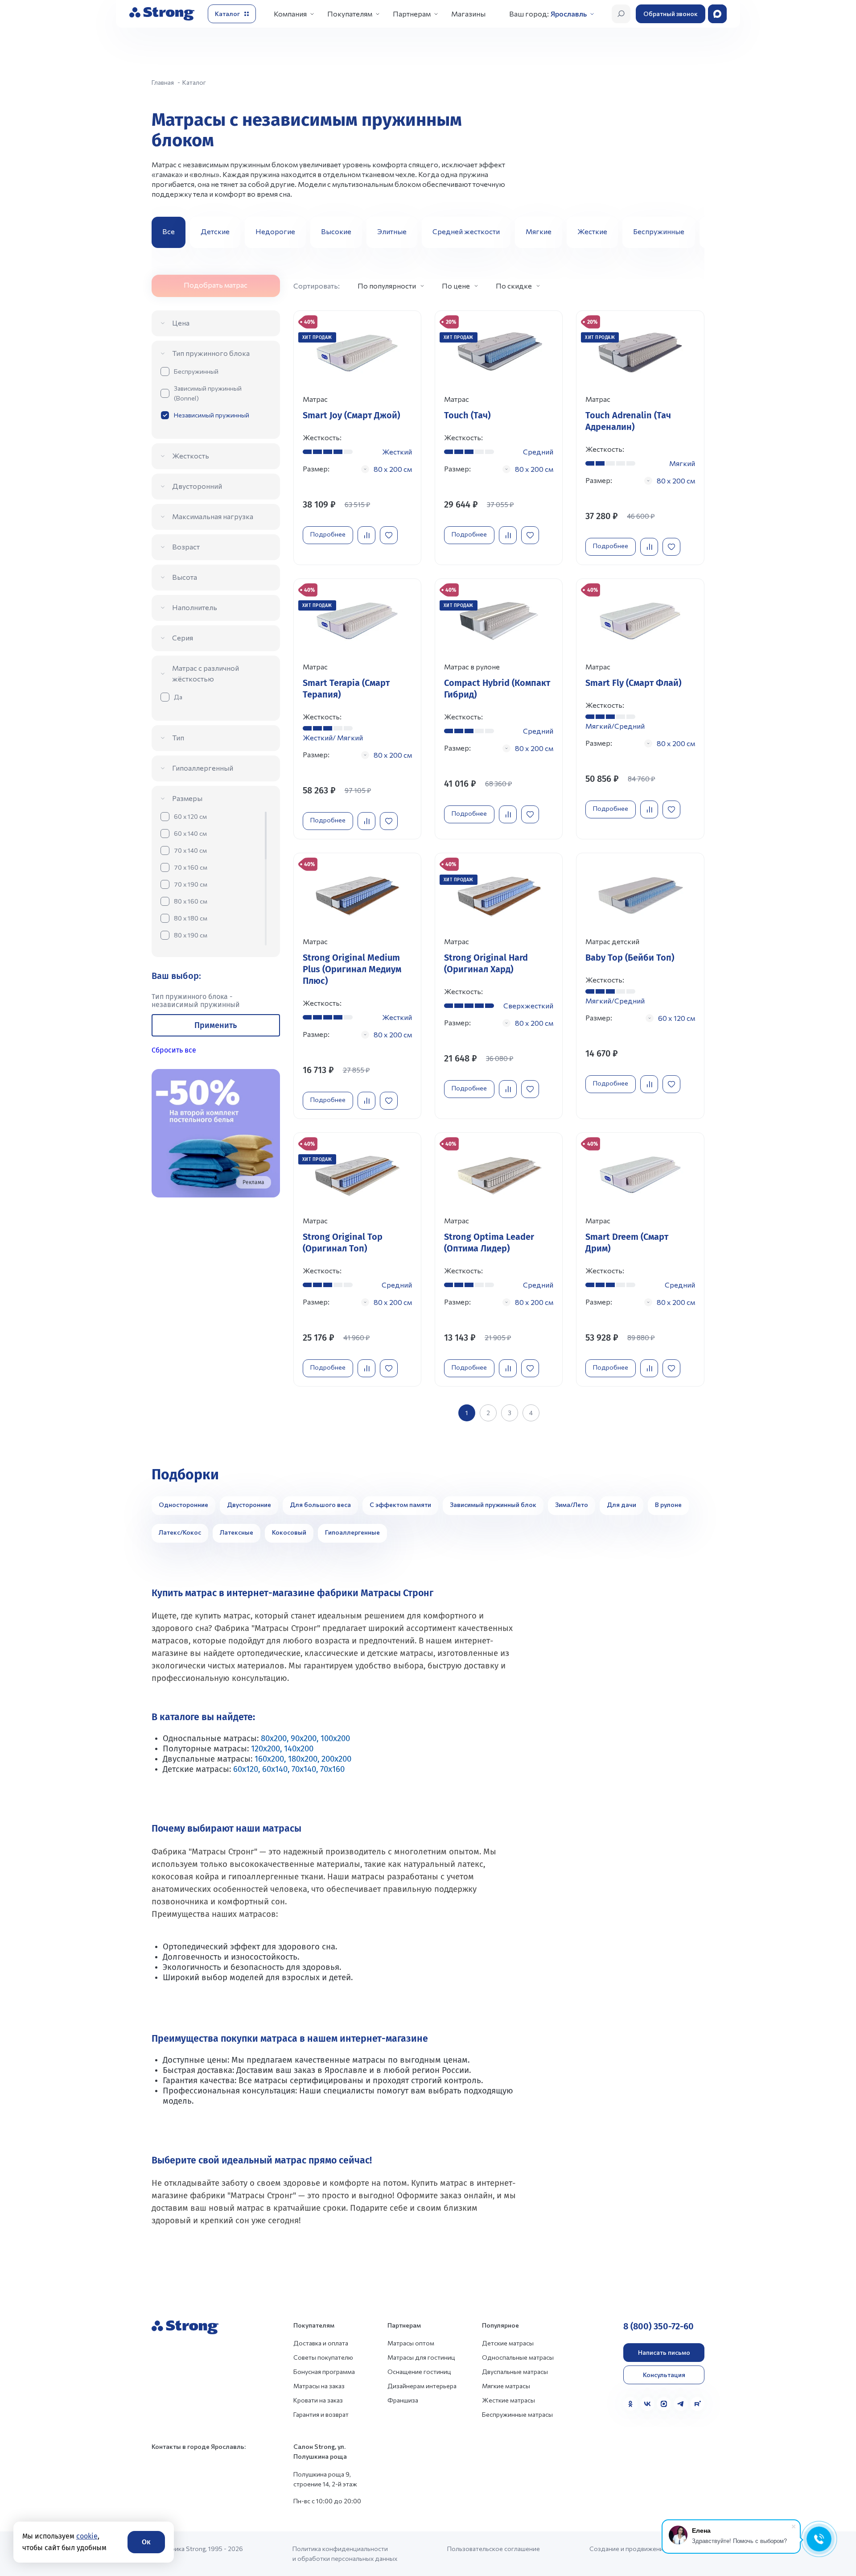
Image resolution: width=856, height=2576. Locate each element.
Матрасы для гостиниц (421, 2357)
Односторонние (183, 1505)
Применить (216, 1025)
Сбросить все (174, 1050)
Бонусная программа (324, 2372)
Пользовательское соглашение (494, 2549)
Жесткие (592, 231)
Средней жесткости (466, 231)
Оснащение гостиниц (419, 2372)
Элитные (392, 231)
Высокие (336, 231)
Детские (215, 231)
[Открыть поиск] (621, 14)
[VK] (647, 2404)
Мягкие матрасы (506, 2386)
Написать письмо (664, 2352)
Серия (183, 638)
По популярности (387, 286)
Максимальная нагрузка (213, 516)
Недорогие (275, 231)
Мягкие (539, 231)
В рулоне (668, 1505)
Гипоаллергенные (352, 1532)
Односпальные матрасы (518, 2357)
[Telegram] (681, 2404)
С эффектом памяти (400, 1505)
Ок (146, 2542)
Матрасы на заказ (319, 2386)
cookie (87, 2536)
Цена (181, 323)
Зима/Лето (572, 1505)
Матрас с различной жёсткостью (206, 673)
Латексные (237, 1532)
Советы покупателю (323, 2357)
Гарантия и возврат (321, 2414)
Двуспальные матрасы (515, 2372)
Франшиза (403, 2400)
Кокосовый (289, 1532)
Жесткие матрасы (508, 2400)
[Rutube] (697, 2404)
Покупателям (350, 14)
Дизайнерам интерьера (422, 2386)
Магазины (468, 14)
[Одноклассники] (630, 2404)
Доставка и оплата (321, 2343)
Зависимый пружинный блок (493, 1505)
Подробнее (328, 534)
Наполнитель (195, 607)
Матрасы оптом (411, 2343)
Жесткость (191, 456)
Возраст (186, 547)
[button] (694, 232)
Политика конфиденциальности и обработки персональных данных (345, 2553)
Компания (290, 14)
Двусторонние (249, 1505)
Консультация (664, 2375)
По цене (456, 286)
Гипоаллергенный (203, 768)
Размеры (187, 798)
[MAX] (664, 2404)
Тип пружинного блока (211, 353)
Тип (178, 737)
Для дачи (621, 1505)
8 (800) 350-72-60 (658, 2326)
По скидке (514, 286)
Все (169, 231)
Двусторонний (197, 486)
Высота (185, 577)
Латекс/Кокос (180, 1532)
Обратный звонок (671, 14)
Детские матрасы (508, 2343)
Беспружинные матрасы (517, 2414)
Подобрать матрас (216, 285)
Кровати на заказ (318, 2400)
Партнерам (412, 14)
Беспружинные (659, 231)
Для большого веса (320, 1505)
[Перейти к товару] (357, 438)
